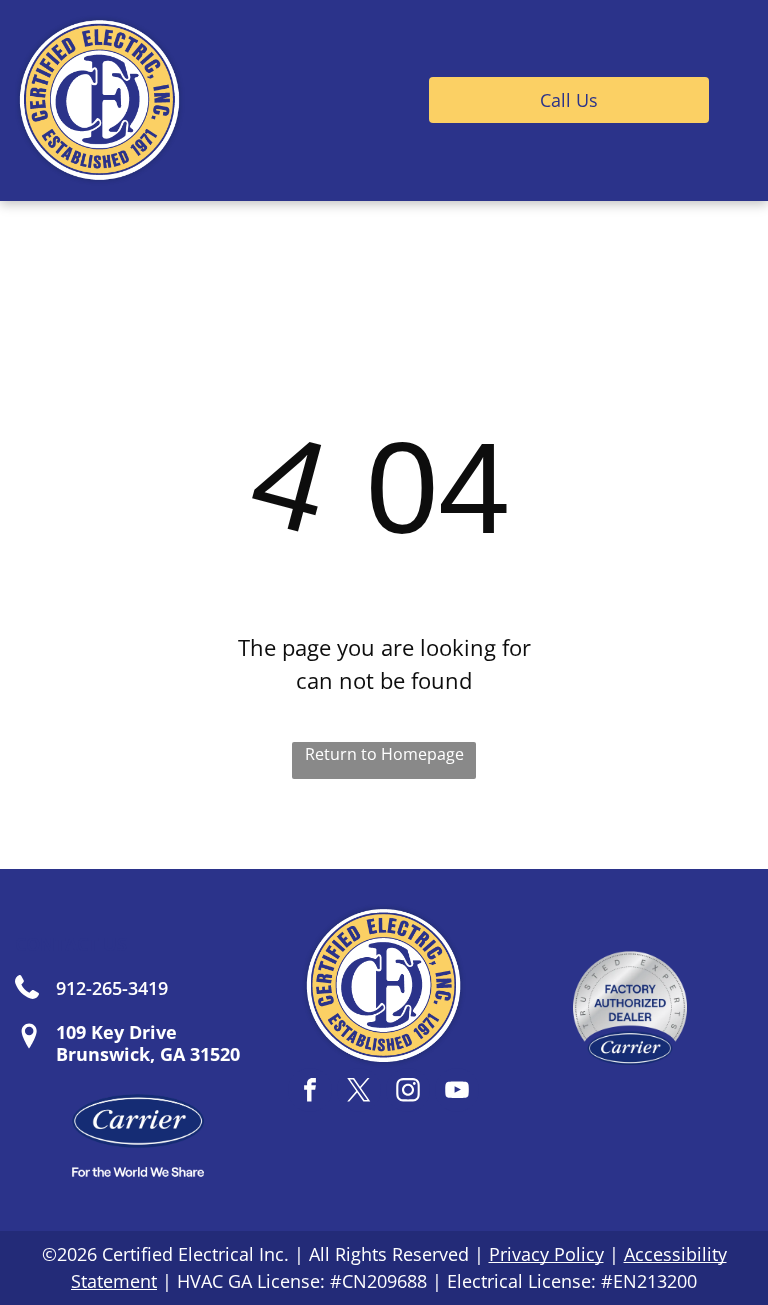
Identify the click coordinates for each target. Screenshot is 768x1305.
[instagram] (408, 1092)
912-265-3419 (112, 988)
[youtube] (457, 1092)
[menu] (724, 100)
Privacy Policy (546, 1254)
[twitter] (359, 1092)
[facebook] (310, 1092)
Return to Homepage (384, 754)
